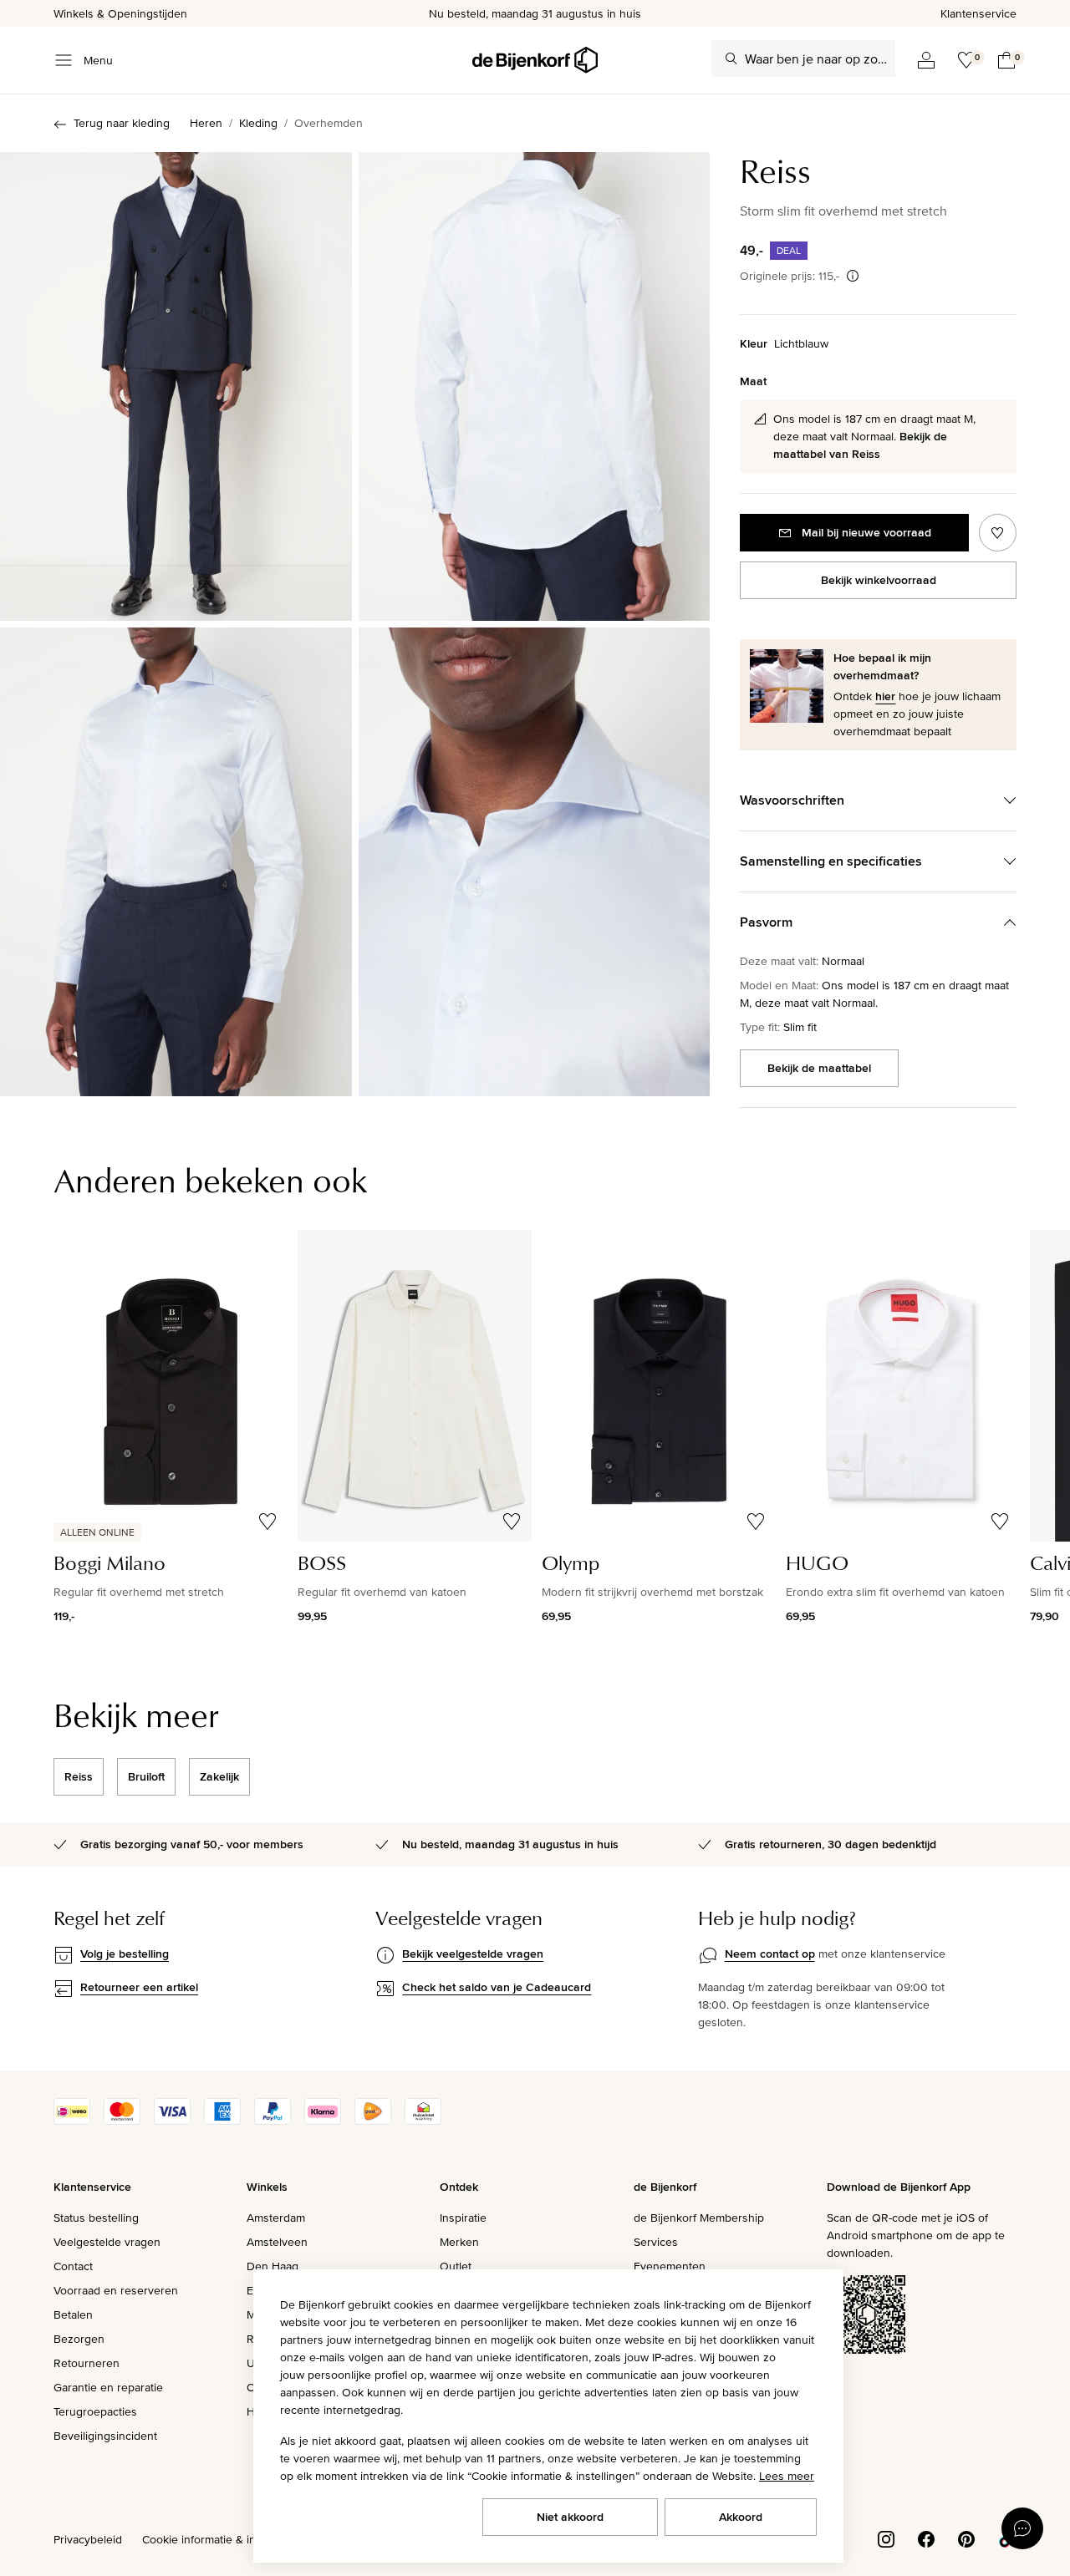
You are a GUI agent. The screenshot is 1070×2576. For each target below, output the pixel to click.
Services (656, 2242)
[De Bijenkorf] (535, 60)
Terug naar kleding (122, 123)
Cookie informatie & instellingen (224, 2539)
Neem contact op (770, 1954)
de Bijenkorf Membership (699, 2218)
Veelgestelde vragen (107, 2242)
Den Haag (273, 2266)
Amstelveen (277, 2242)
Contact (73, 2266)
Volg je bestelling (125, 1954)
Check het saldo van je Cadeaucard (497, 1987)
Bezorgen (79, 2339)
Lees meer (787, 2476)
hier (885, 696)
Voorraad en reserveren (116, 2290)
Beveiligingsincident (105, 2436)
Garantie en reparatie (108, 2387)
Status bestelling (96, 2218)
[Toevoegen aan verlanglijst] (998, 533)
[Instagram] (886, 2538)
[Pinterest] (966, 2538)
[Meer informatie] (853, 276)
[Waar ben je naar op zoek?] (731, 58)
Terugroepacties (95, 2411)
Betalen (73, 2314)
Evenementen (670, 2266)
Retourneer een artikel (139, 1987)
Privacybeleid (88, 2539)
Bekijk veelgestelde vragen (473, 1954)
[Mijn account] (926, 60)
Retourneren (87, 2363)
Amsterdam (276, 2218)
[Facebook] (926, 2538)
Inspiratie (463, 2218)
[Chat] (1022, 2528)
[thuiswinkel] (423, 2121)
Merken (459, 2242)
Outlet (456, 2266)
